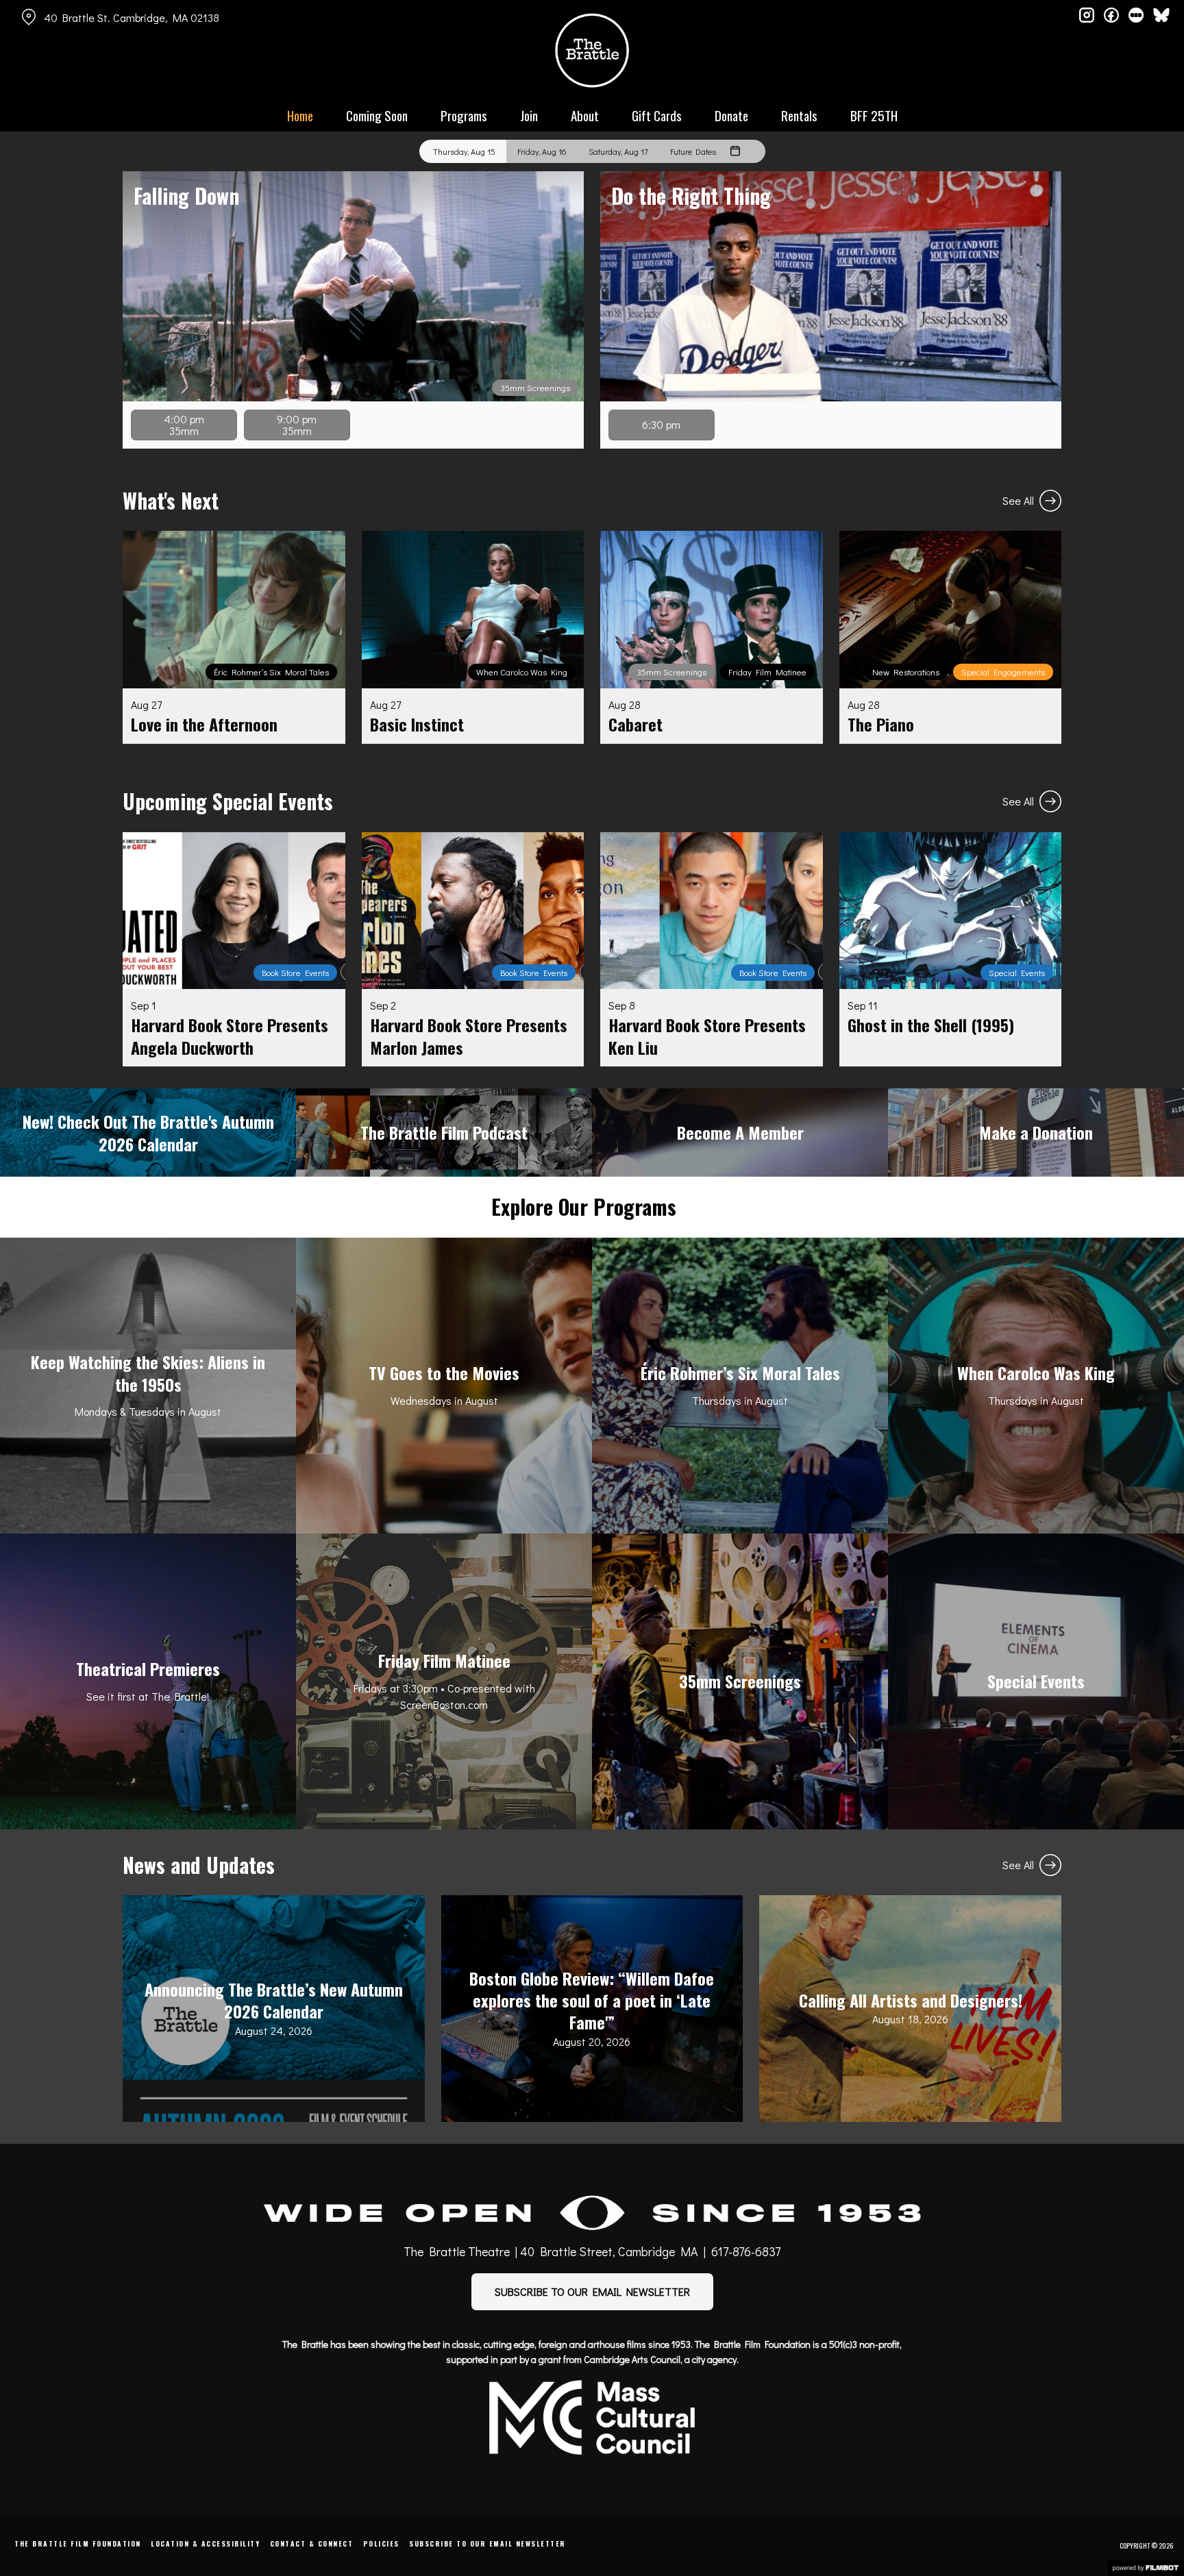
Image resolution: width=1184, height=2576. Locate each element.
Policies (381, 2543)
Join (529, 115)
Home (300, 115)
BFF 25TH (874, 115)
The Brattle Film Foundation (78, 2543)
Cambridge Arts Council (632, 2359)
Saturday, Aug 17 (618, 151)
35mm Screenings (535, 388)
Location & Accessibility (205, 2543)
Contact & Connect (312, 2543)
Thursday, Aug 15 (464, 151)
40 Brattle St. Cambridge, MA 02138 (132, 17)
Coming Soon (377, 115)
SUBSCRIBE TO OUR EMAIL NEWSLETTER (592, 2291)
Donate (731, 115)
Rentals (799, 115)
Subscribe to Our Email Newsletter (488, 2543)
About (585, 115)
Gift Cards (657, 115)
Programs (464, 115)
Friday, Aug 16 (542, 151)
